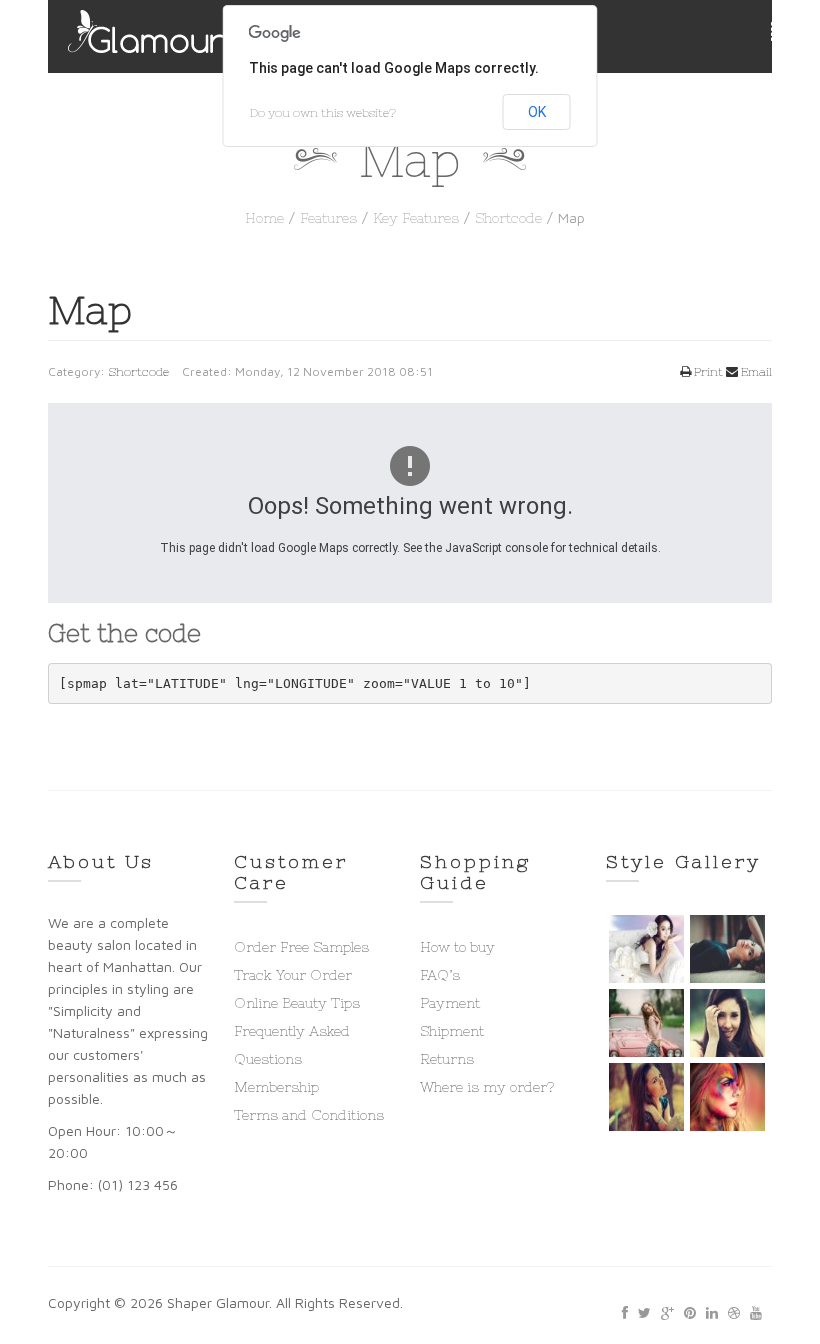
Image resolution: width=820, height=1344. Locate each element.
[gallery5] (646, 1097)
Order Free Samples (301, 947)
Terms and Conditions (309, 1115)
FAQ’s (440, 975)
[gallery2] (727, 949)
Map (90, 310)
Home (264, 218)
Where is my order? (487, 1087)
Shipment (452, 1031)
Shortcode (508, 218)
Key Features (416, 218)
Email (755, 372)
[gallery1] (646, 949)
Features (328, 218)
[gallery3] (646, 1023)
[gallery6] (727, 1097)
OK (537, 112)
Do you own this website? (323, 113)
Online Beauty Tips (297, 1003)
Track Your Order (293, 975)
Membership (276, 1087)
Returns (447, 1059)
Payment (450, 1003)
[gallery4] (727, 1023)
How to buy (457, 947)
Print (707, 372)
